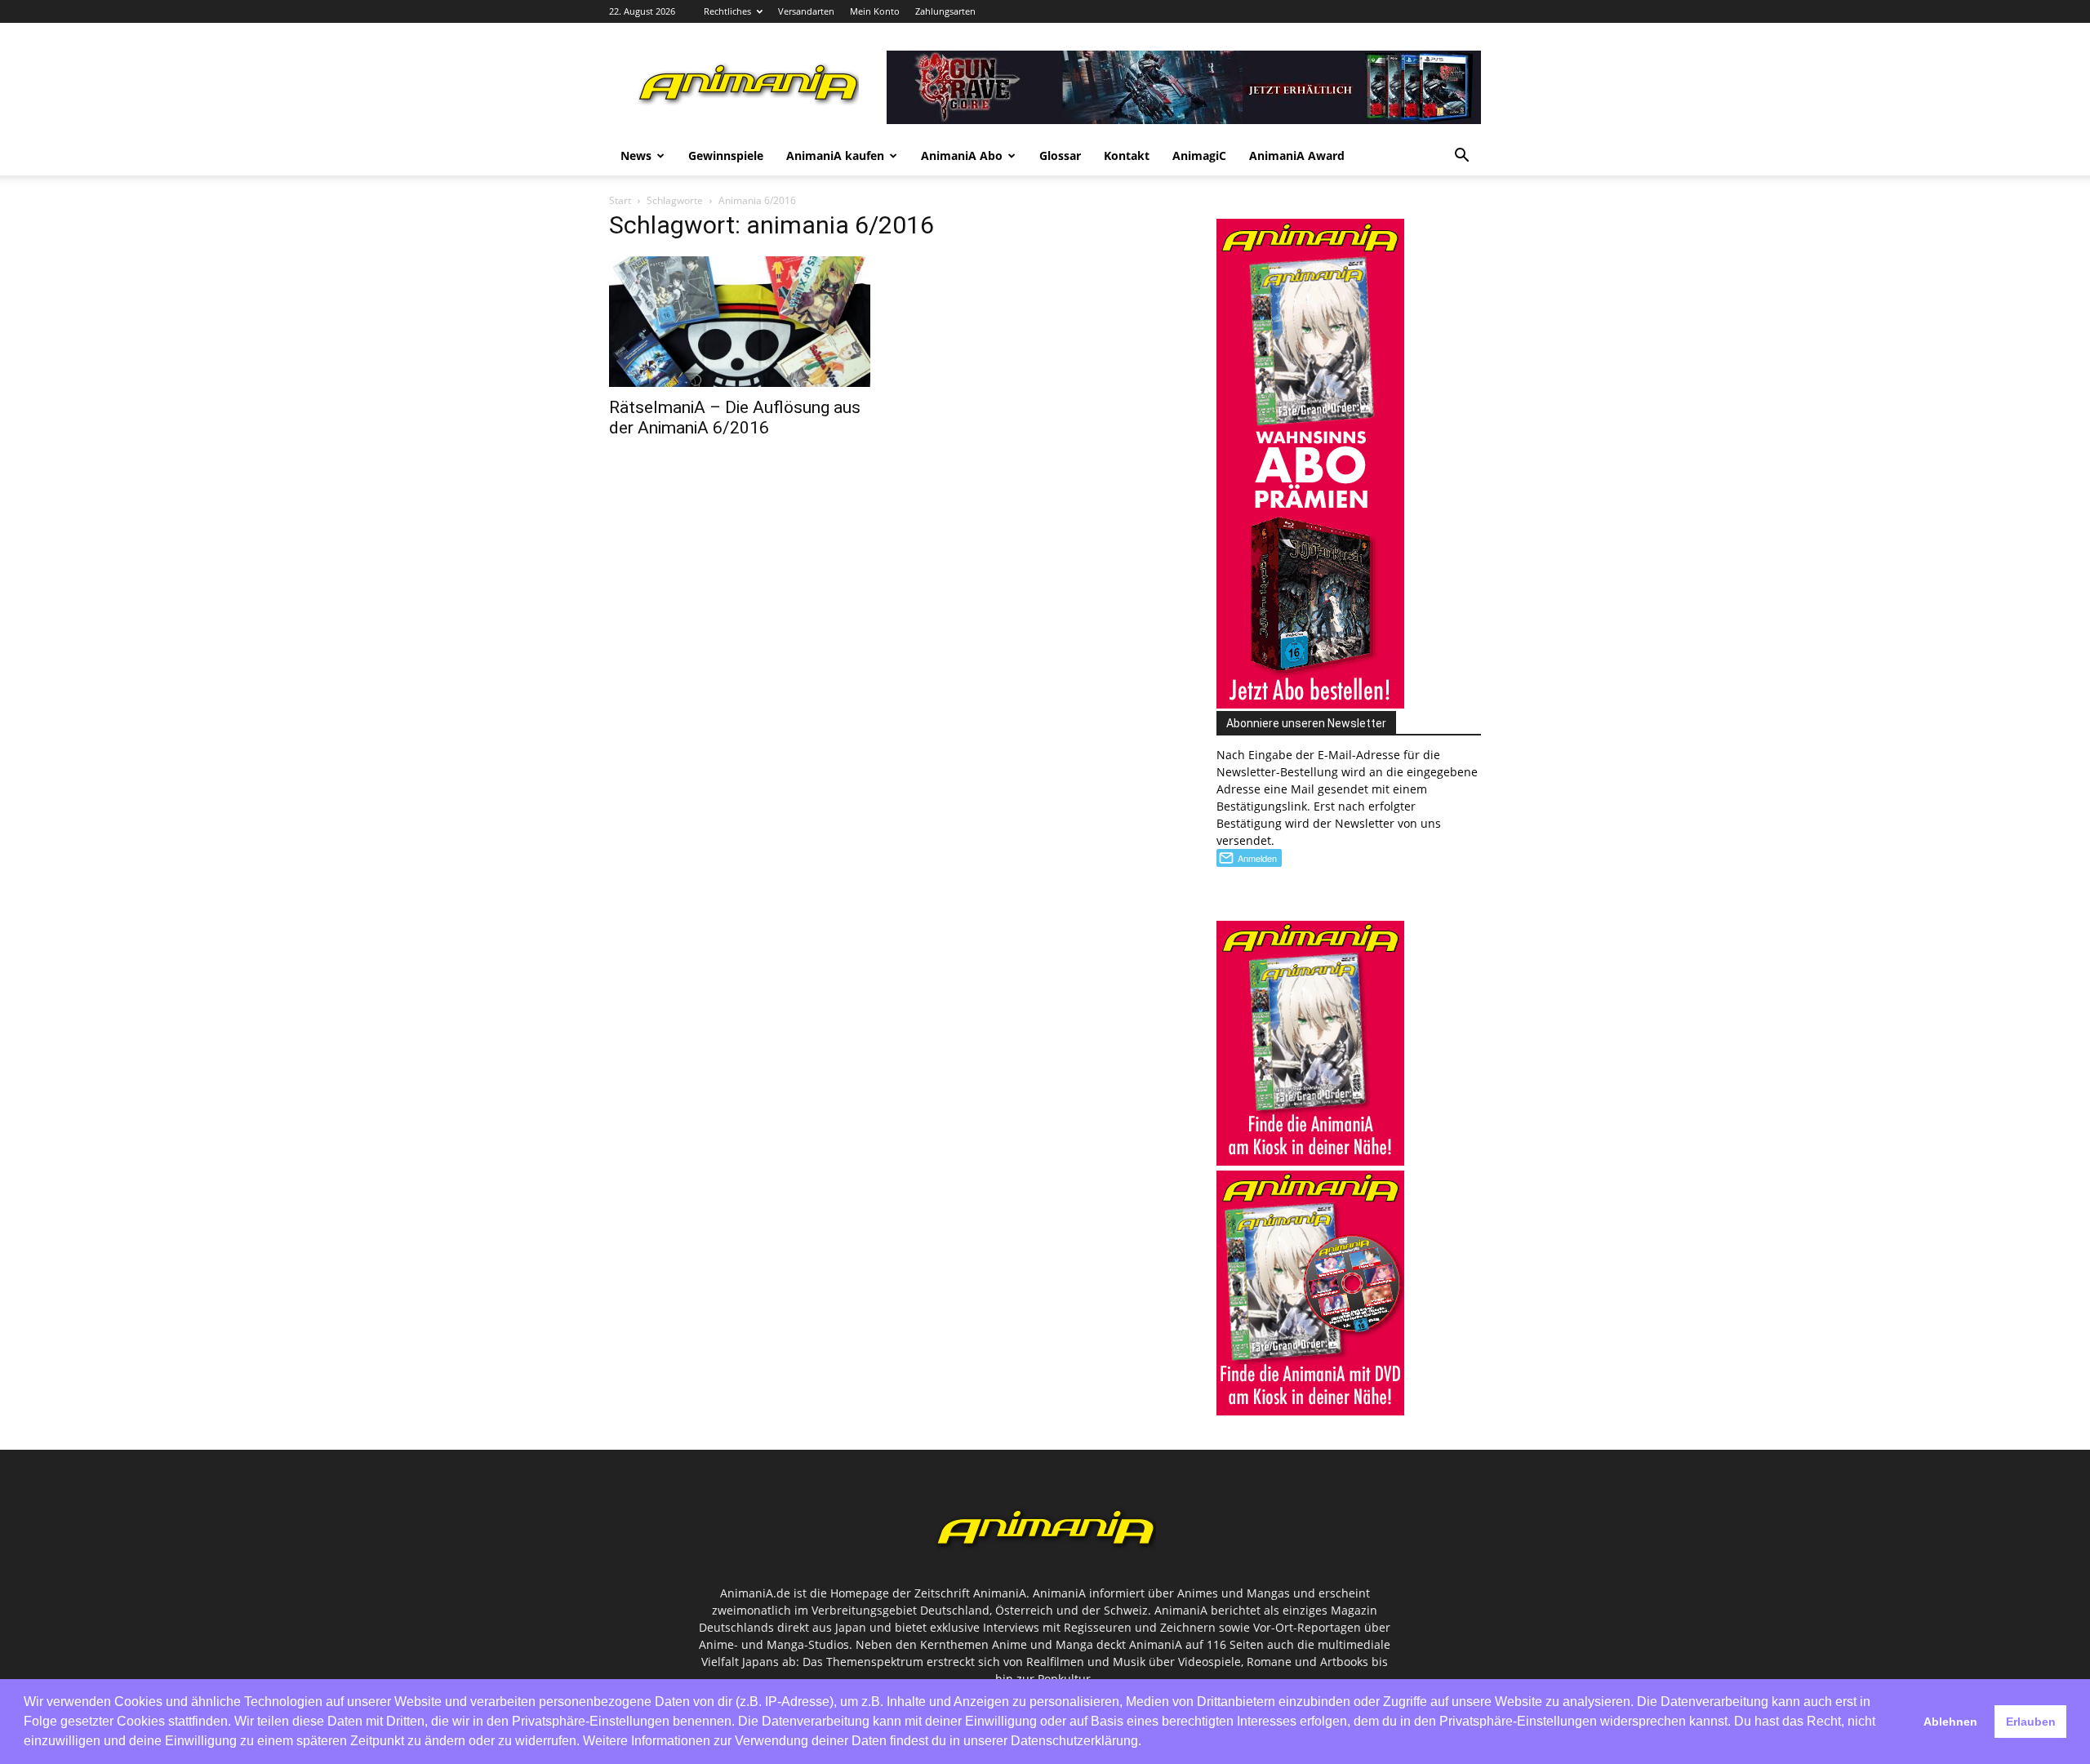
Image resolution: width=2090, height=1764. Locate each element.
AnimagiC (1199, 156)
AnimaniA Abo (962, 156)
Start (620, 200)
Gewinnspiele (726, 156)
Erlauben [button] (2031, 1722)
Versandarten (806, 11)
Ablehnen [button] (1950, 1722)
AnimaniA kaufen (835, 156)
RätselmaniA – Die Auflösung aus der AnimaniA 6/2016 (735, 418)
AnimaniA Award (1297, 156)
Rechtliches (727, 11)
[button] (1461, 157)
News (636, 156)
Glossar (1060, 156)
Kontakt (1127, 156)
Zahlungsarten (945, 11)
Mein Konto (875, 11)
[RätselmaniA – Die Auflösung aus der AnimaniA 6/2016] (741, 322)
